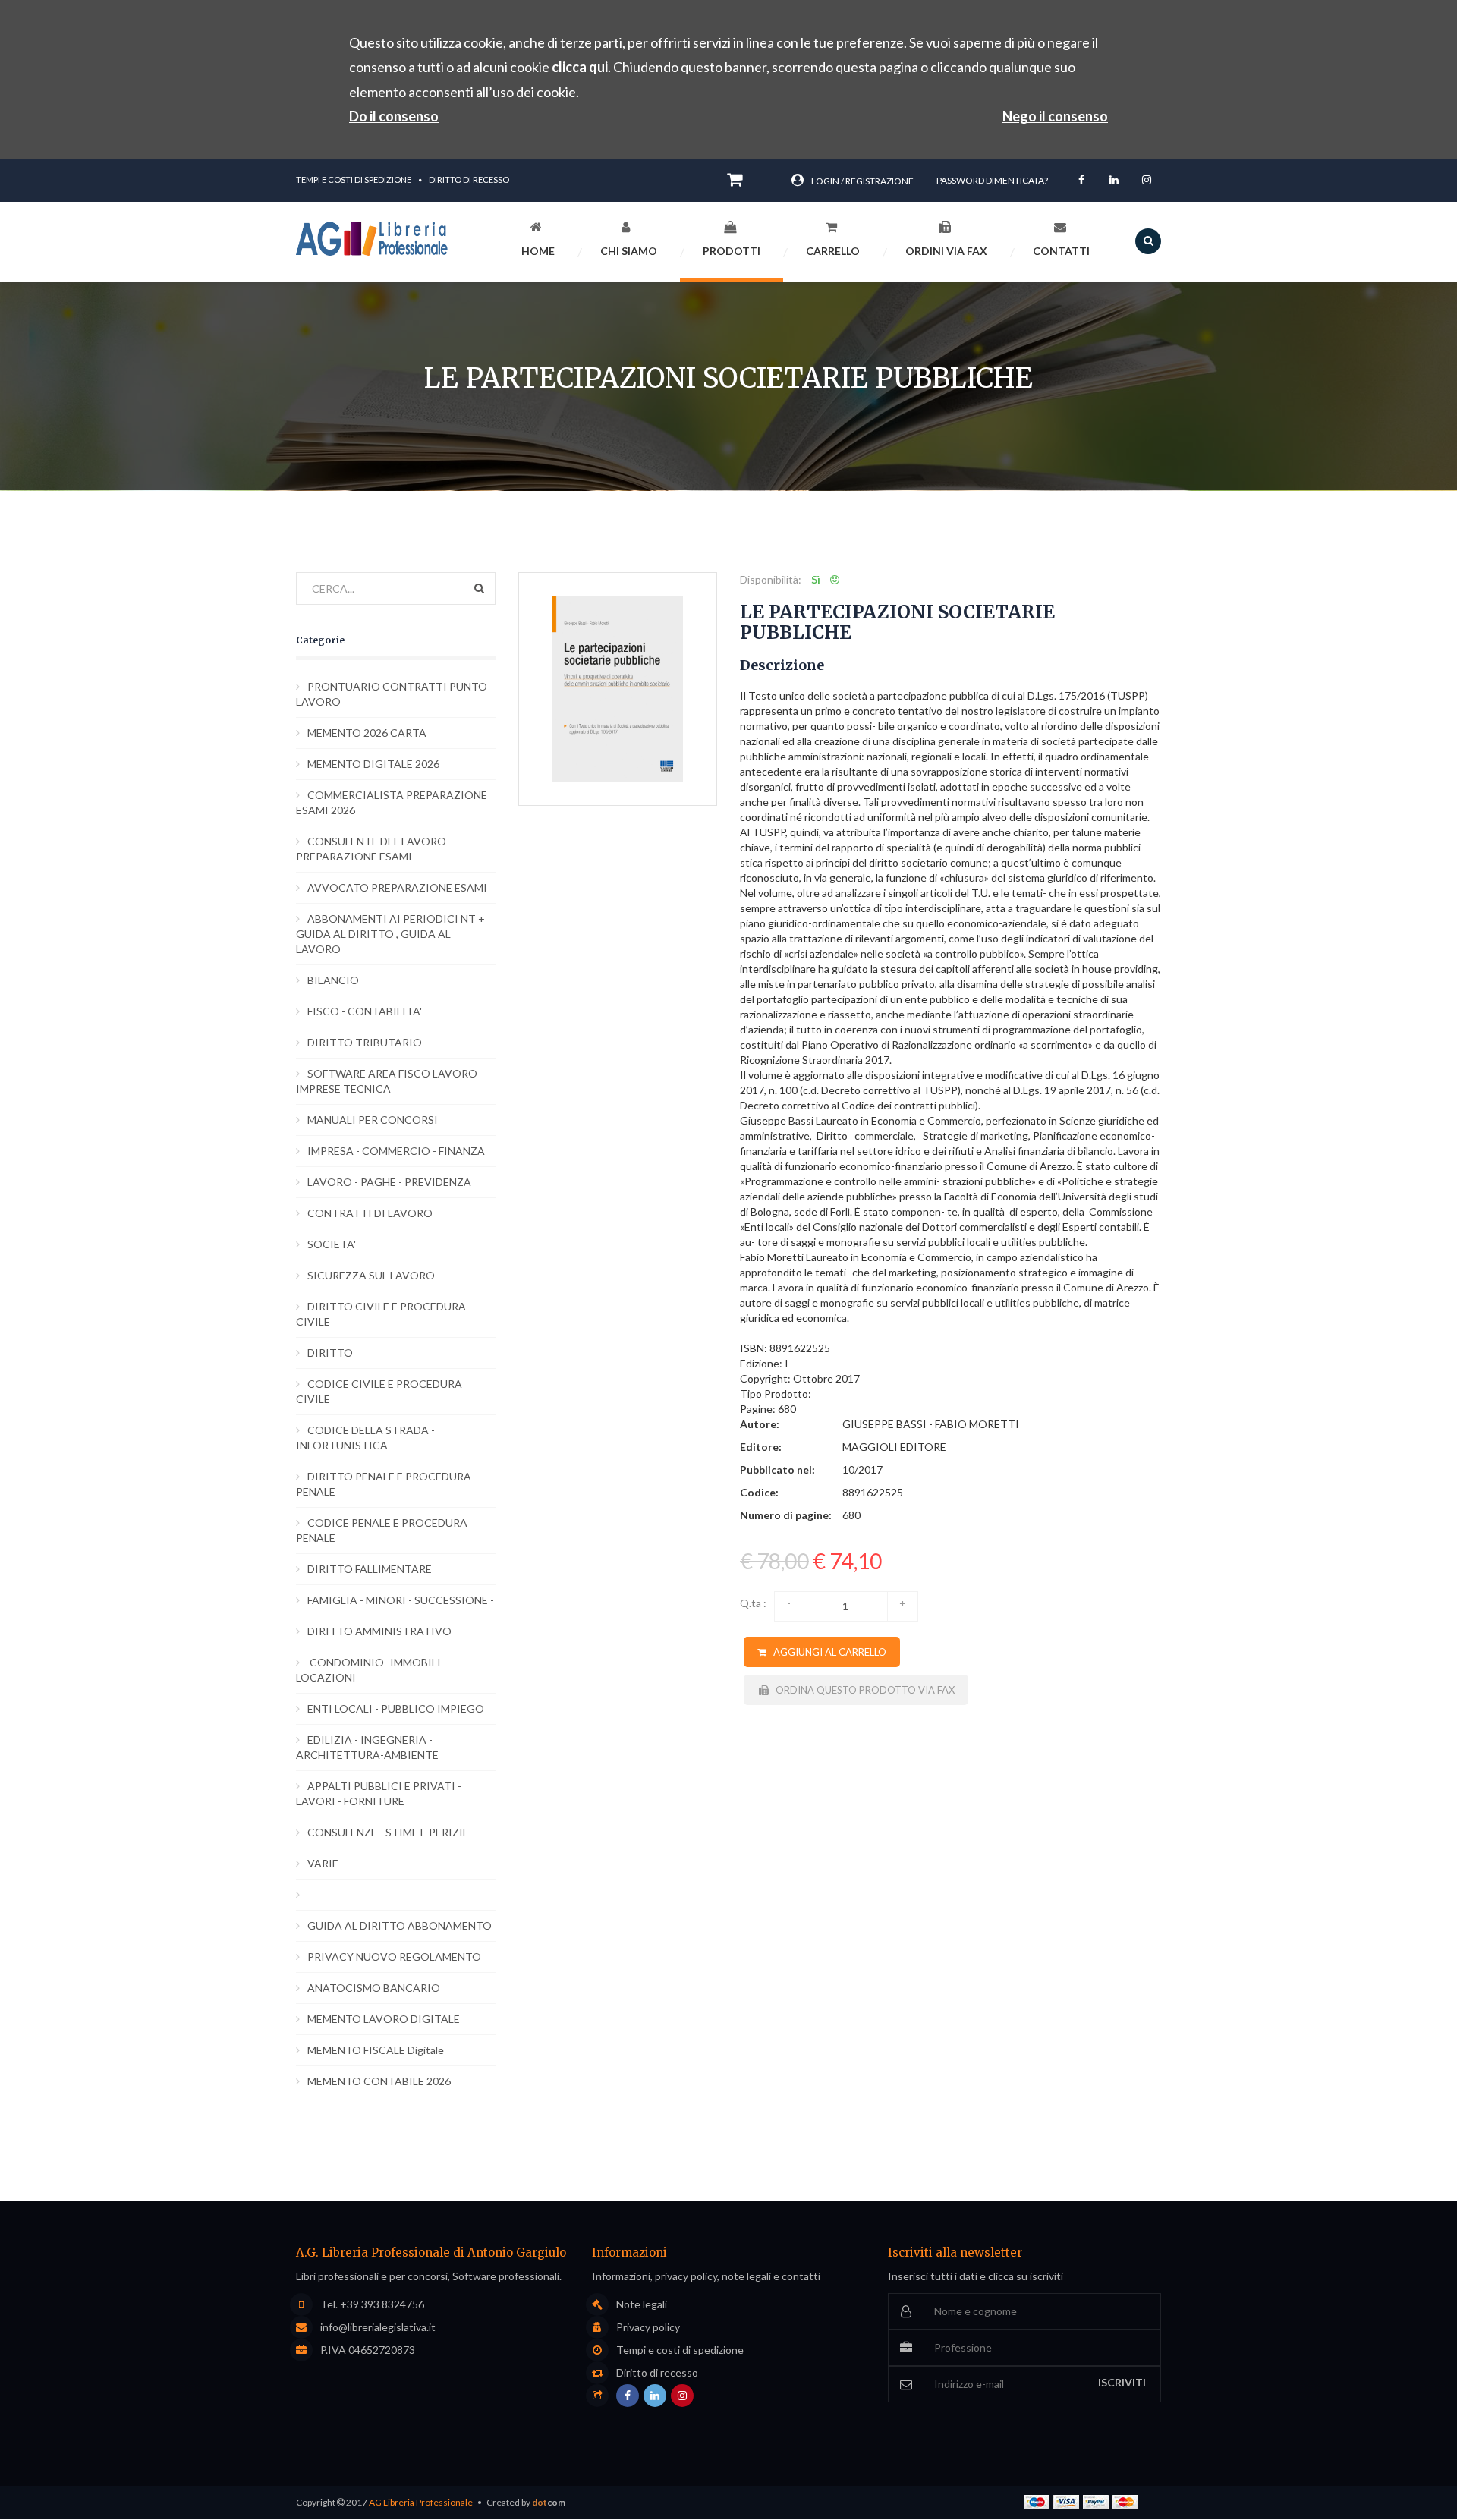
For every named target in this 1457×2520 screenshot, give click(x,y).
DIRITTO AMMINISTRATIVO (379, 1631)
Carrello (833, 251)
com (549, 2502)
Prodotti (732, 251)
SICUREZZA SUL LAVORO (371, 1275)
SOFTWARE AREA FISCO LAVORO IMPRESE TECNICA (387, 1081)
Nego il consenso (1055, 116)
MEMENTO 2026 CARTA (367, 733)
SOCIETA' (332, 1244)
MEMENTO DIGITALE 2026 (373, 764)
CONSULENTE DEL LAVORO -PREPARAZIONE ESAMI (374, 849)
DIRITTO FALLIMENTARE (370, 1569)
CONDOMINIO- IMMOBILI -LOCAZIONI (371, 1670)
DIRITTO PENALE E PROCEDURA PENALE (384, 1484)
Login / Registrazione (862, 181)
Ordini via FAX (946, 251)
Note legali (642, 2304)
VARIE (323, 1863)
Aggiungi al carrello (826, 1652)
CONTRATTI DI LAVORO (370, 1213)
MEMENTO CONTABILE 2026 (379, 2081)
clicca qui (580, 67)
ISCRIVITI (1122, 2382)
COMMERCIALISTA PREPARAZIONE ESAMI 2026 (392, 802)
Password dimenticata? (992, 180)
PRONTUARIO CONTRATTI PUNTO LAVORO (392, 694)
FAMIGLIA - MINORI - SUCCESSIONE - (401, 1600)
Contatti (1061, 251)
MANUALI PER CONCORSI (373, 1120)
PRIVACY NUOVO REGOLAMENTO (394, 1957)
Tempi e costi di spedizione (354, 179)
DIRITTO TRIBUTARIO (365, 1042)
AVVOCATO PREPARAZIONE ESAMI (397, 887)
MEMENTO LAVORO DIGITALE (384, 2019)
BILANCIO (333, 980)
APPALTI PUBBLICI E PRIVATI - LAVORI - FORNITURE (379, 1793)
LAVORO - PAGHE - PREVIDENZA (389, 1182)
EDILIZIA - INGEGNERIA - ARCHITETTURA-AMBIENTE (367, 1747)
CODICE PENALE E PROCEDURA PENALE (382, 1530)
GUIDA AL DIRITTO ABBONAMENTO (400, 1925)
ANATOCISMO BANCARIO (374, 1988)
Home (538, 251)
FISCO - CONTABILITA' (365, 1011)
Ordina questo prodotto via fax (862, 1690)
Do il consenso (394, 116)
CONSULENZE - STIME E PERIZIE (388, 1832)
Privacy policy (648, 2327)
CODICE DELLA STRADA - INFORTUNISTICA (365, 1438)
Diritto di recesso (469, 179)
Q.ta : (753, 1603)
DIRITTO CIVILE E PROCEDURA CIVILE (381, 1314)
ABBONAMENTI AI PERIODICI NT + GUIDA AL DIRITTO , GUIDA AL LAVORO (390, 934)
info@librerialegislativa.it (378, 2327)
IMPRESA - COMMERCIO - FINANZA (396, 1151)
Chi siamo (629, 251)
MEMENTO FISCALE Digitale (376, 2050)
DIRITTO (330, 1353)
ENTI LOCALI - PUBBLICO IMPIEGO (396, 1708)
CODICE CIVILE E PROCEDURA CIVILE (379, 1391)
